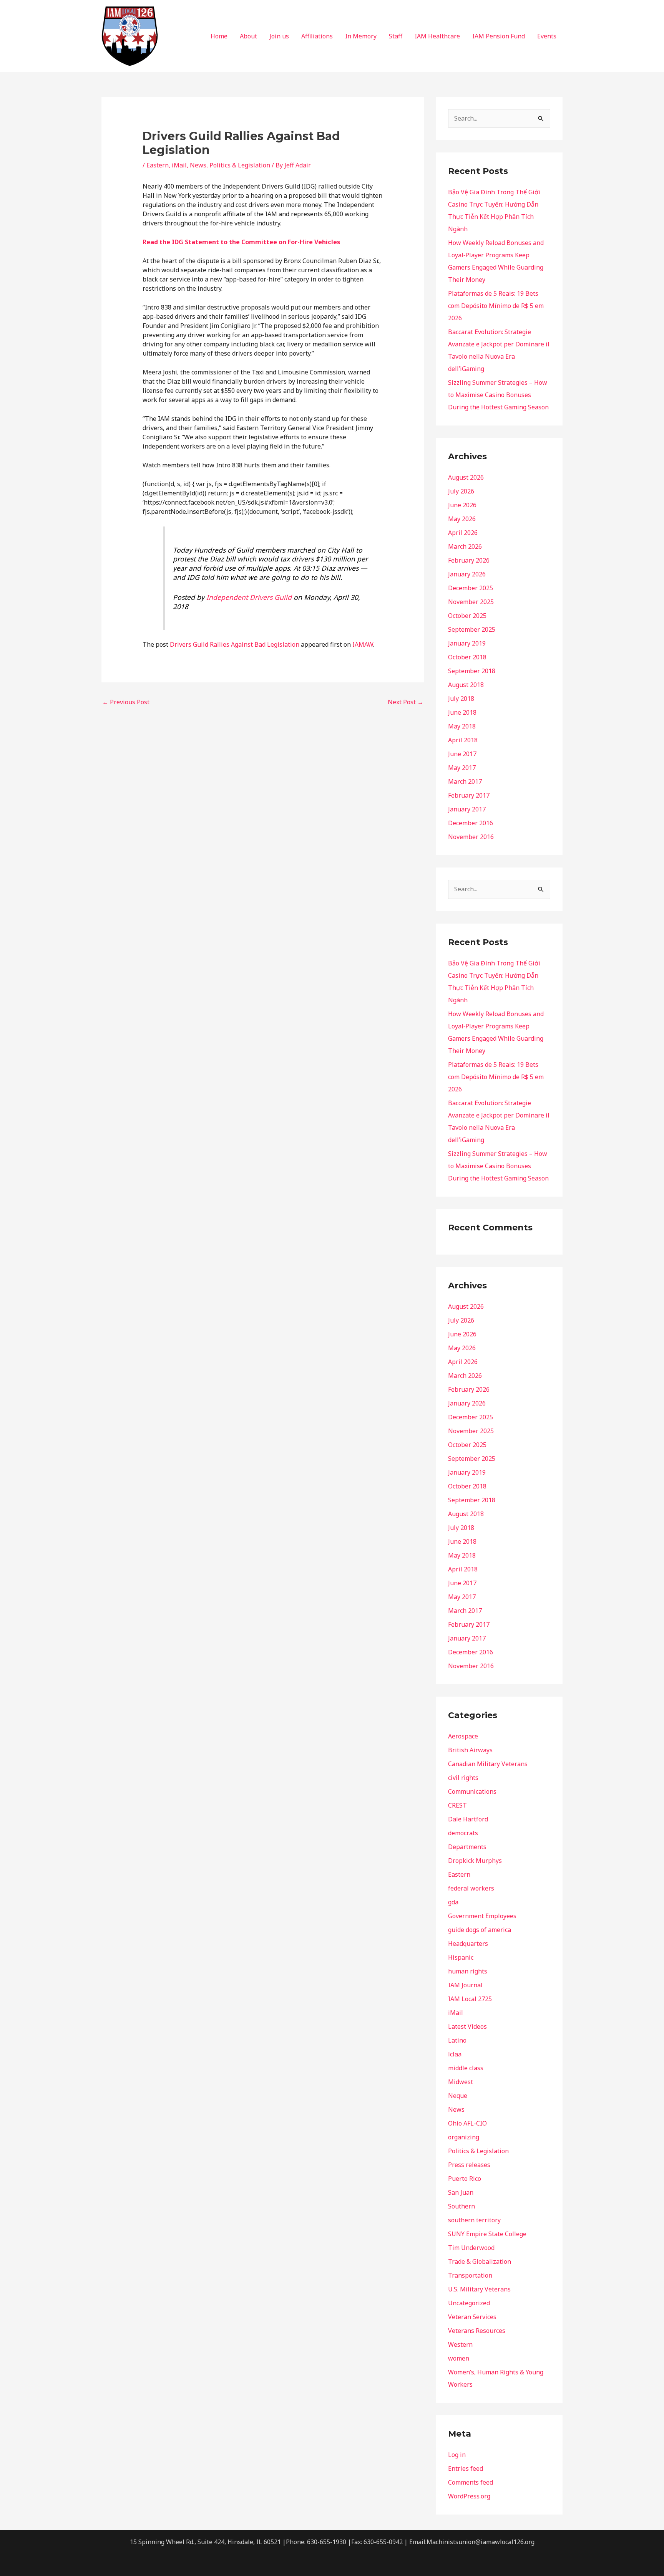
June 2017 (462, 754)
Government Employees (482, 1916)
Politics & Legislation (240, 165)
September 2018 (472, 671)
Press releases (469, 2165)
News (198, 165)
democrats (463, 1833)
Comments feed (471, 2482)
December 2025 (471, 588)
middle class (466, 2068)
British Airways (470, 1750)
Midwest (461, 2082)
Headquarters (468, 1944)
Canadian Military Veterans (488, 1764)
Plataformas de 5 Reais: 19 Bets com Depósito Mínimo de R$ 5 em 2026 (496, 306)
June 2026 (462, 505)
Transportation (470, 2275)
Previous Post (126, 702)
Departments (467, 1847)
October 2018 (467, 657)
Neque (458, 2096)
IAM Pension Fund (499, 36)
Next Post (406, 702)
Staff (396, 36)
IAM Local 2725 (470, 1999)
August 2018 (466, 685)
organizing (464, 2137)
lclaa (455, 2054)
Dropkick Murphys (475, 1861)
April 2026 (463, 533)
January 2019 (467, 643)
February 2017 (469, 795)
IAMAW (363, 644)
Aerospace (463, 1736)
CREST (457, 1805)
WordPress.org (469, 2496)
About (248, 36)
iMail (179, 165)
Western (460, 2344)
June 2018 (462, 712)
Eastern (158, 165)
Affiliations (317, 36)
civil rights (463, 1778)
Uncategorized (469, 2303)
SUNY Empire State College (487, 2234)
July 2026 (461, 491)
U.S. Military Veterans (479, 2289)
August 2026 (466, 477)
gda (453, 1902)
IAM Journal (465, 1985)
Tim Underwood (471, 2248)
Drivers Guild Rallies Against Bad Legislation (235, 644)
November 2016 (471, 837)
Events (547, 36)
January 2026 (467, 574)
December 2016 (471, 823)
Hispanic (461, 1957)
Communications (472, 1791)
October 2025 (467, 616)
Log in (457, 2455)
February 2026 (469, 560)
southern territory (474, 2220)
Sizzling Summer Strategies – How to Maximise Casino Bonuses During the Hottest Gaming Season (498, 395)
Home (219, 36)
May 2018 (462, 726)
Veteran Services (472, 2317)
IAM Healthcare (437, 36)
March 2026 (465, 546)
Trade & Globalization (480, 2261)
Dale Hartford (468, 1819)
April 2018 (463, 740)
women (459, 2358)
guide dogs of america (480, 1930)
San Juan (461, 2192)
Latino (457, 2040)
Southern (461, 2206)
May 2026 (462, 519)
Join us (279, 36)
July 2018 (461, 699)
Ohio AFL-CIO (467, 2123)
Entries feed (466, 2468)
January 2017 (467, 809)
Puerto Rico (465, 2179)
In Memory (361, 36)
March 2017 (465, 781)
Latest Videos (467, 2026)
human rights (468, 1971)
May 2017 (462, 768)
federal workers (471, 1888)
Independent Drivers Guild (249, 597)
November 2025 (471, 602)
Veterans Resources (477, 2331)
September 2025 (472, 629)
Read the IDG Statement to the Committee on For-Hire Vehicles (241, 242)
